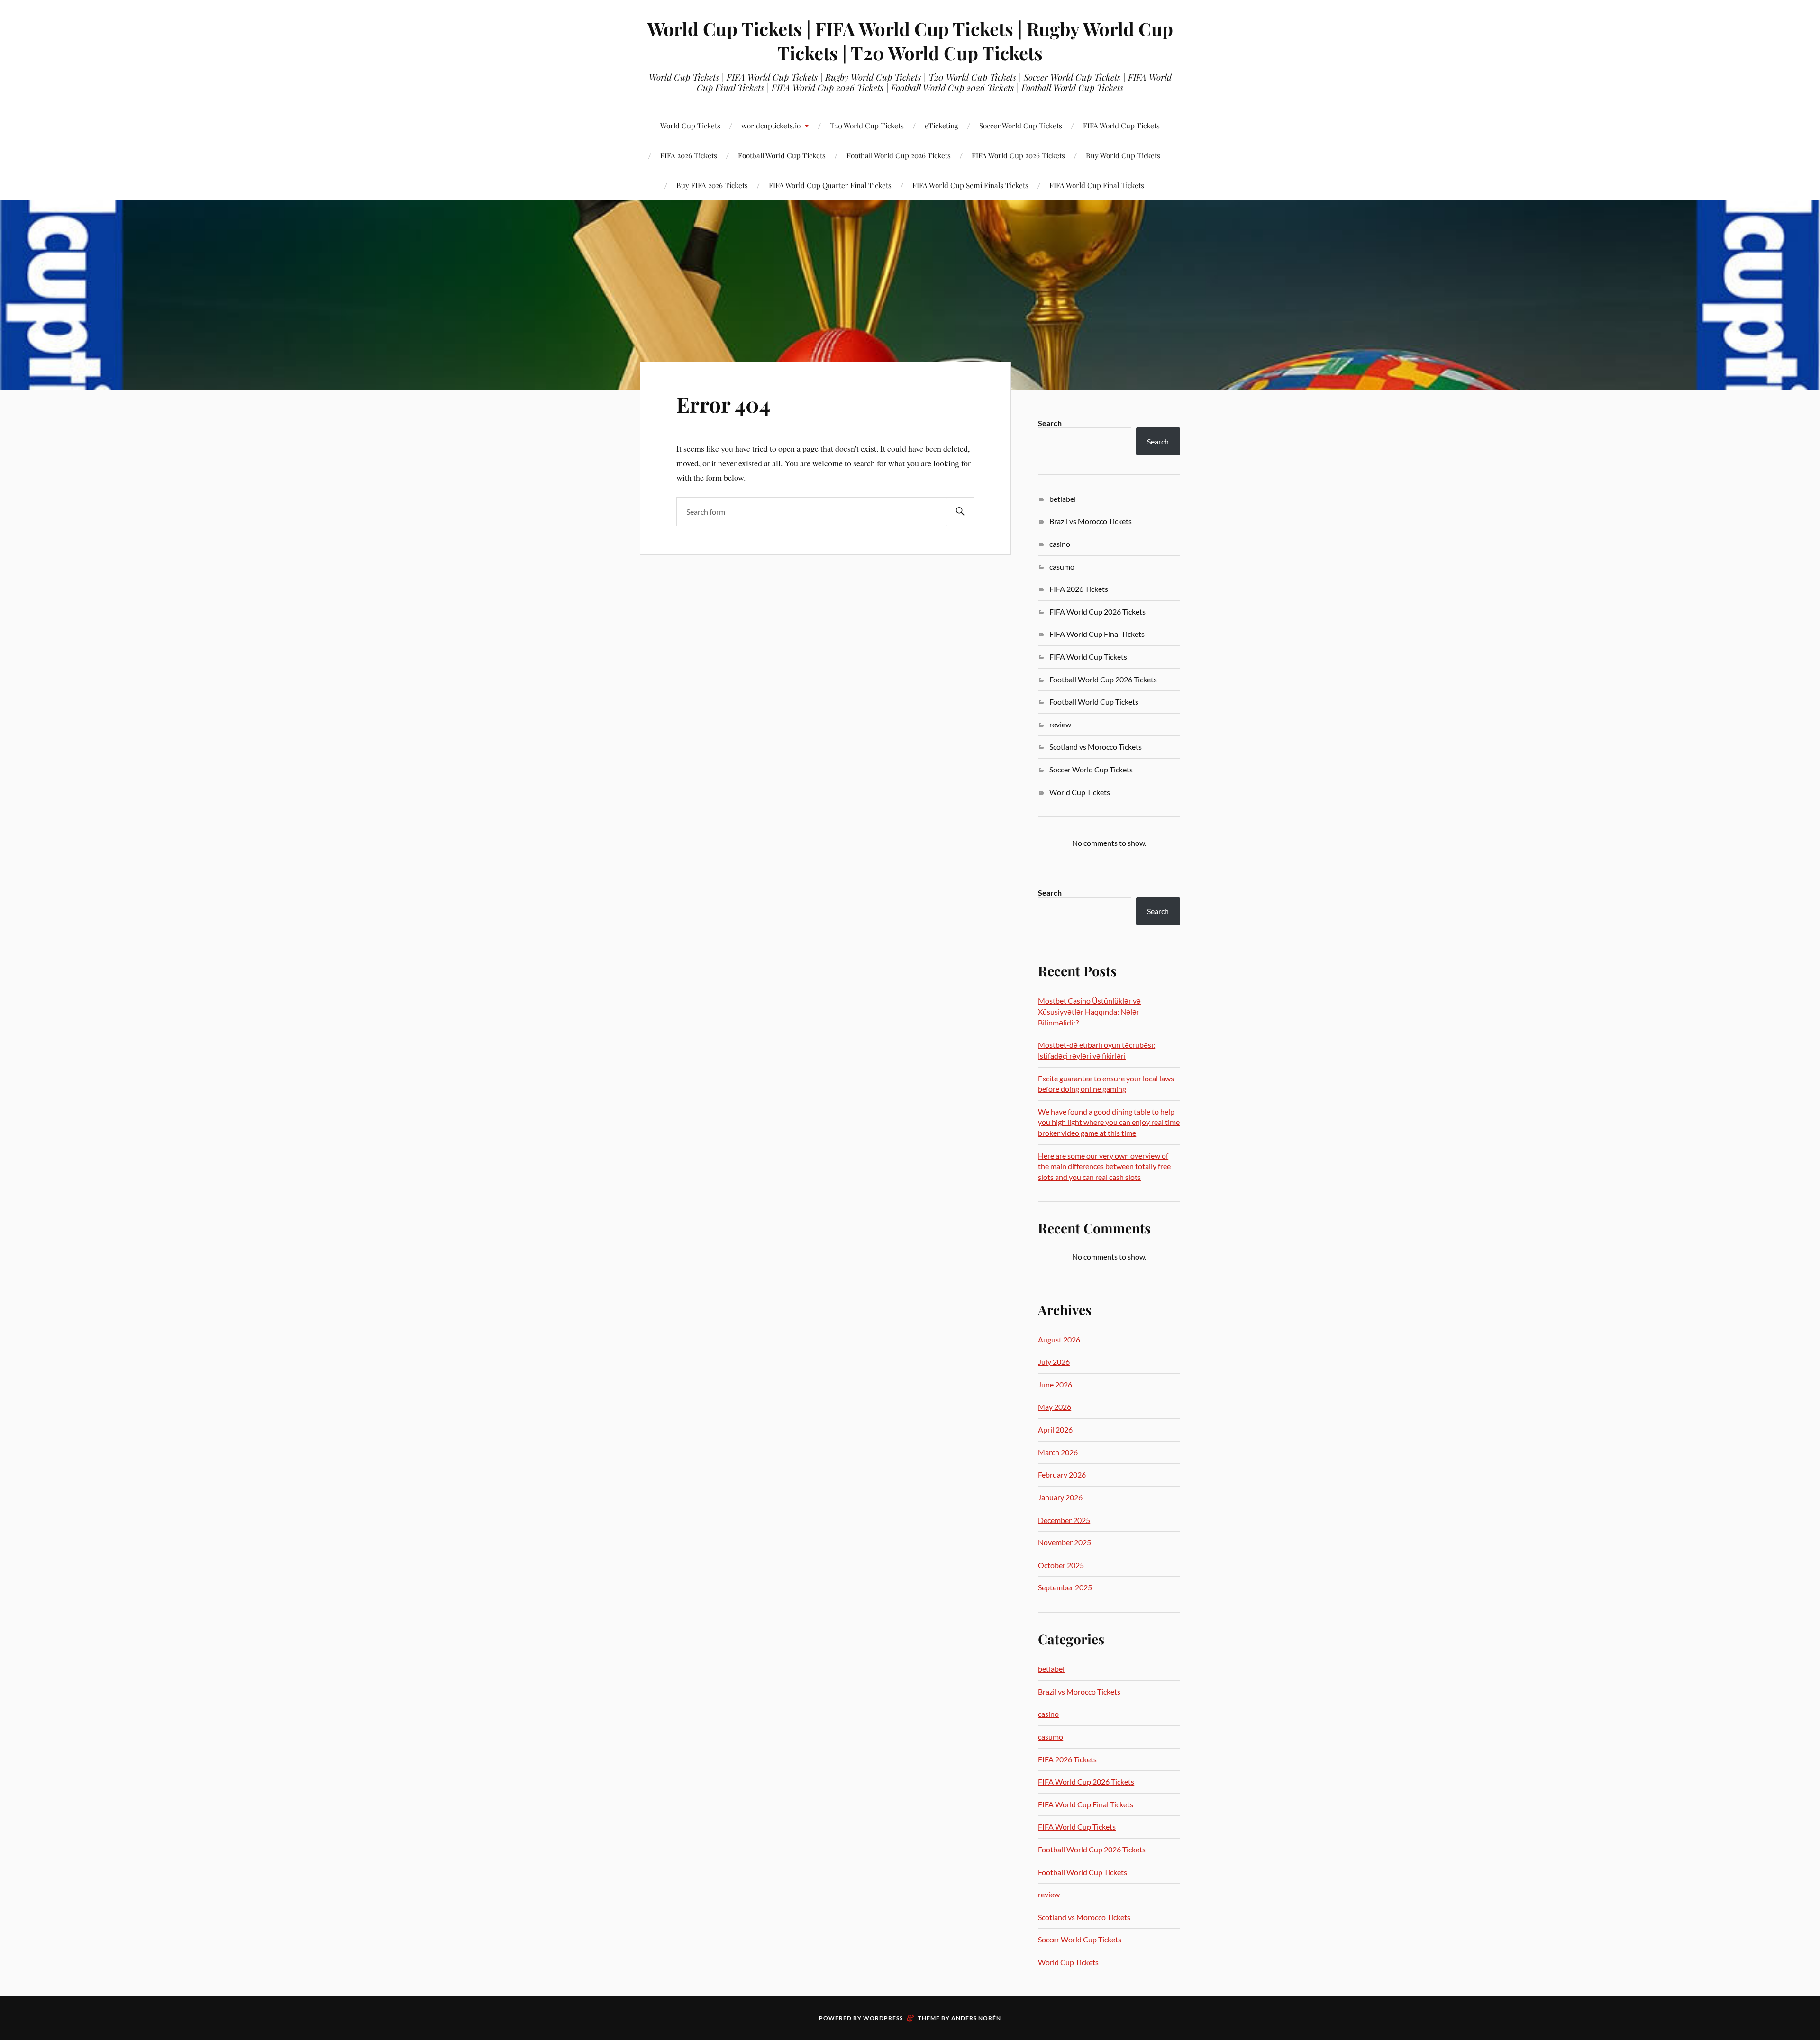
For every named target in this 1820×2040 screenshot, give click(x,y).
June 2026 (1055, 1384)
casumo (1062, 567)
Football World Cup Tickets (1094, 702)
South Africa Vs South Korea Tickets (603, 161)
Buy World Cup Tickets (1123, 155)
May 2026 (1055, 1407)
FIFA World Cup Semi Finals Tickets (970, 185)
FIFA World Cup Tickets (1121, 125)
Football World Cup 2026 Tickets (899, 155)
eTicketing (942, 125)
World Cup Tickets (690, 125)
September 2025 (1065, 1587)
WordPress (883, 2018)
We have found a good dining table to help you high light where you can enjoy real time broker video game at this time (1109, 1122)
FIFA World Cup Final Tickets (1097, 185)
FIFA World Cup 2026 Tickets (1018, 155)
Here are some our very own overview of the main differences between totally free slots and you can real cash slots (1104, 1166)
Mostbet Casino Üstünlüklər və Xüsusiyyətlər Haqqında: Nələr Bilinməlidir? (1089, 1011)
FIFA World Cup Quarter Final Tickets (830, 185)
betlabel (1063, 499)
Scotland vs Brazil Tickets (141, 166)
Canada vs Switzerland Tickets (487, 161)
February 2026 (1062, 1474)
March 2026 (1058, 1452)
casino (1060, 544)
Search (1050, 423)
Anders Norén (976, 2018)
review (1060, 724)
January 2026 (1060, 1497)
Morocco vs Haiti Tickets (372, 166)
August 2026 (1059, 1339)
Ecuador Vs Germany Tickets (719, 166)
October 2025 (1061, 1565)
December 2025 (1064, 1520)
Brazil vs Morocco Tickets (1091, 521)
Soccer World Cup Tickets (1021, 125)
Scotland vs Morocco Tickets (1096, 747)
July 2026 (1054, 1362)
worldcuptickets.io (771, 125)
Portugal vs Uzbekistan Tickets (256, 161)
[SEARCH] (960, 512)
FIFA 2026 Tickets (1079, 589)
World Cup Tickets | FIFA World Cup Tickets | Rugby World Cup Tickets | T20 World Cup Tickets (910, 41)
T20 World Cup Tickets (867, 125)
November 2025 (1065, 1542)
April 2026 (1055, 1429)
